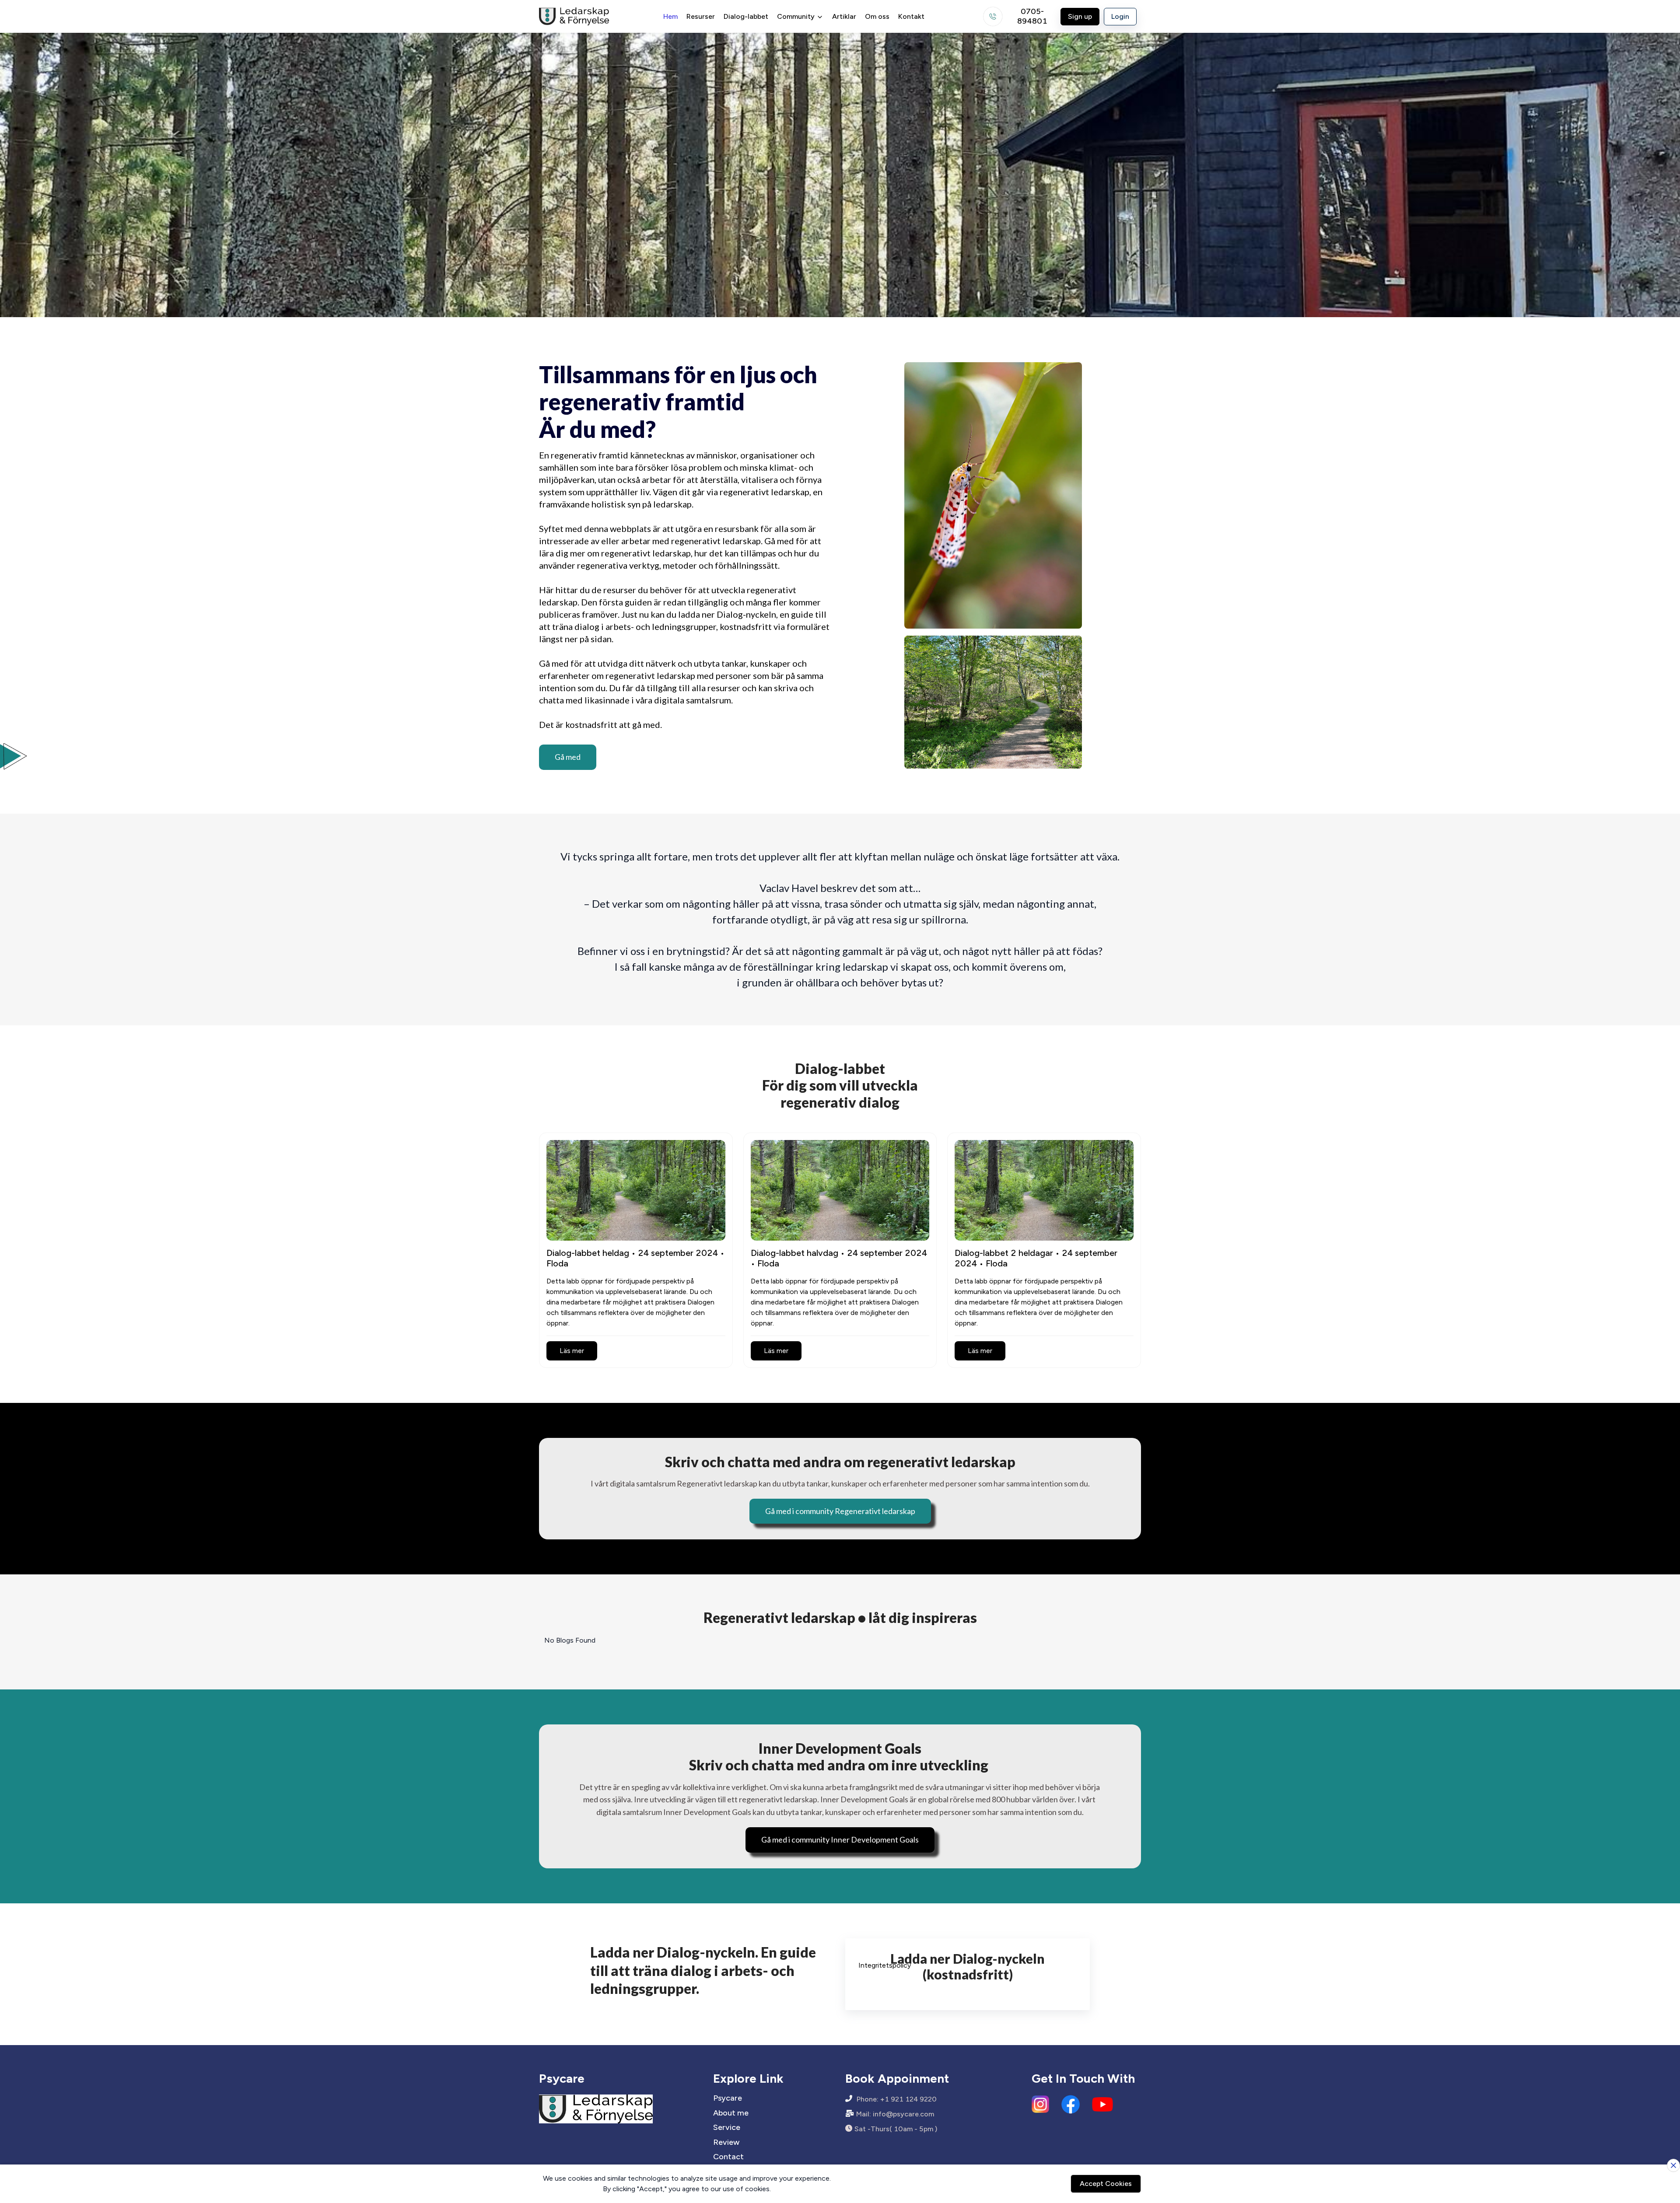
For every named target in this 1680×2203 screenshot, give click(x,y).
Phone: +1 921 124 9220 (897, 2099)
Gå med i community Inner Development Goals (840, 1839)
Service (727, 2128)
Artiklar (844, 16)
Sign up (1080, 16)
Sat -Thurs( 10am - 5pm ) (896, 2129)
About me (731, 2113)
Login (1120, 16)
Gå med (568, 757)
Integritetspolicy (885, 1965)
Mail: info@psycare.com (895, 2114)
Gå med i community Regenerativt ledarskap (840, 1511)
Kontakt (911, 16)
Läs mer (572, 1351)
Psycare (728, 2098)
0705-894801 (1032, 17)
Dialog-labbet (746, 16)
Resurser (701, 16)
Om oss (877, 16)
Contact (728, 2157)
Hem (670, 16)
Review (726, 2142)
